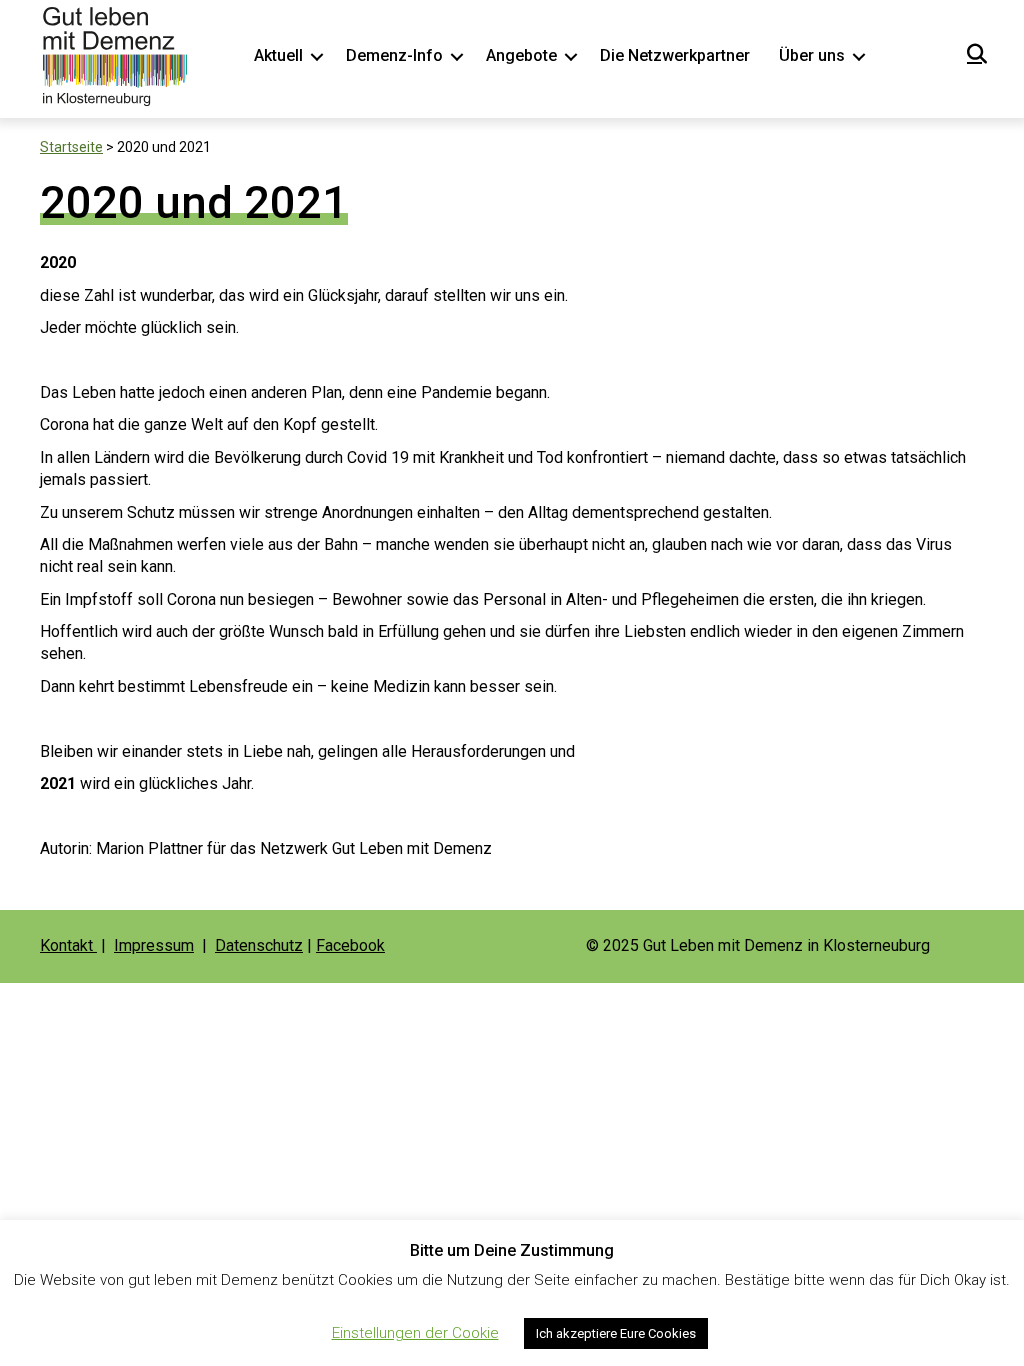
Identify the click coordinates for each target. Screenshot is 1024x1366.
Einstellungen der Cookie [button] (415, 1333)
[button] (317, 56)
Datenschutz (259, 945)
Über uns (812, 55)
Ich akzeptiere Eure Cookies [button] (616, 1333)
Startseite (71, 147)
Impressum (154, 945)
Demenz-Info (394, 55)
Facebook (350, 945)
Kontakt (68, 945)
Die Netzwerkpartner (675, 55)
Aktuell (278, 55)
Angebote (521, 55)
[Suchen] (971, 54)
